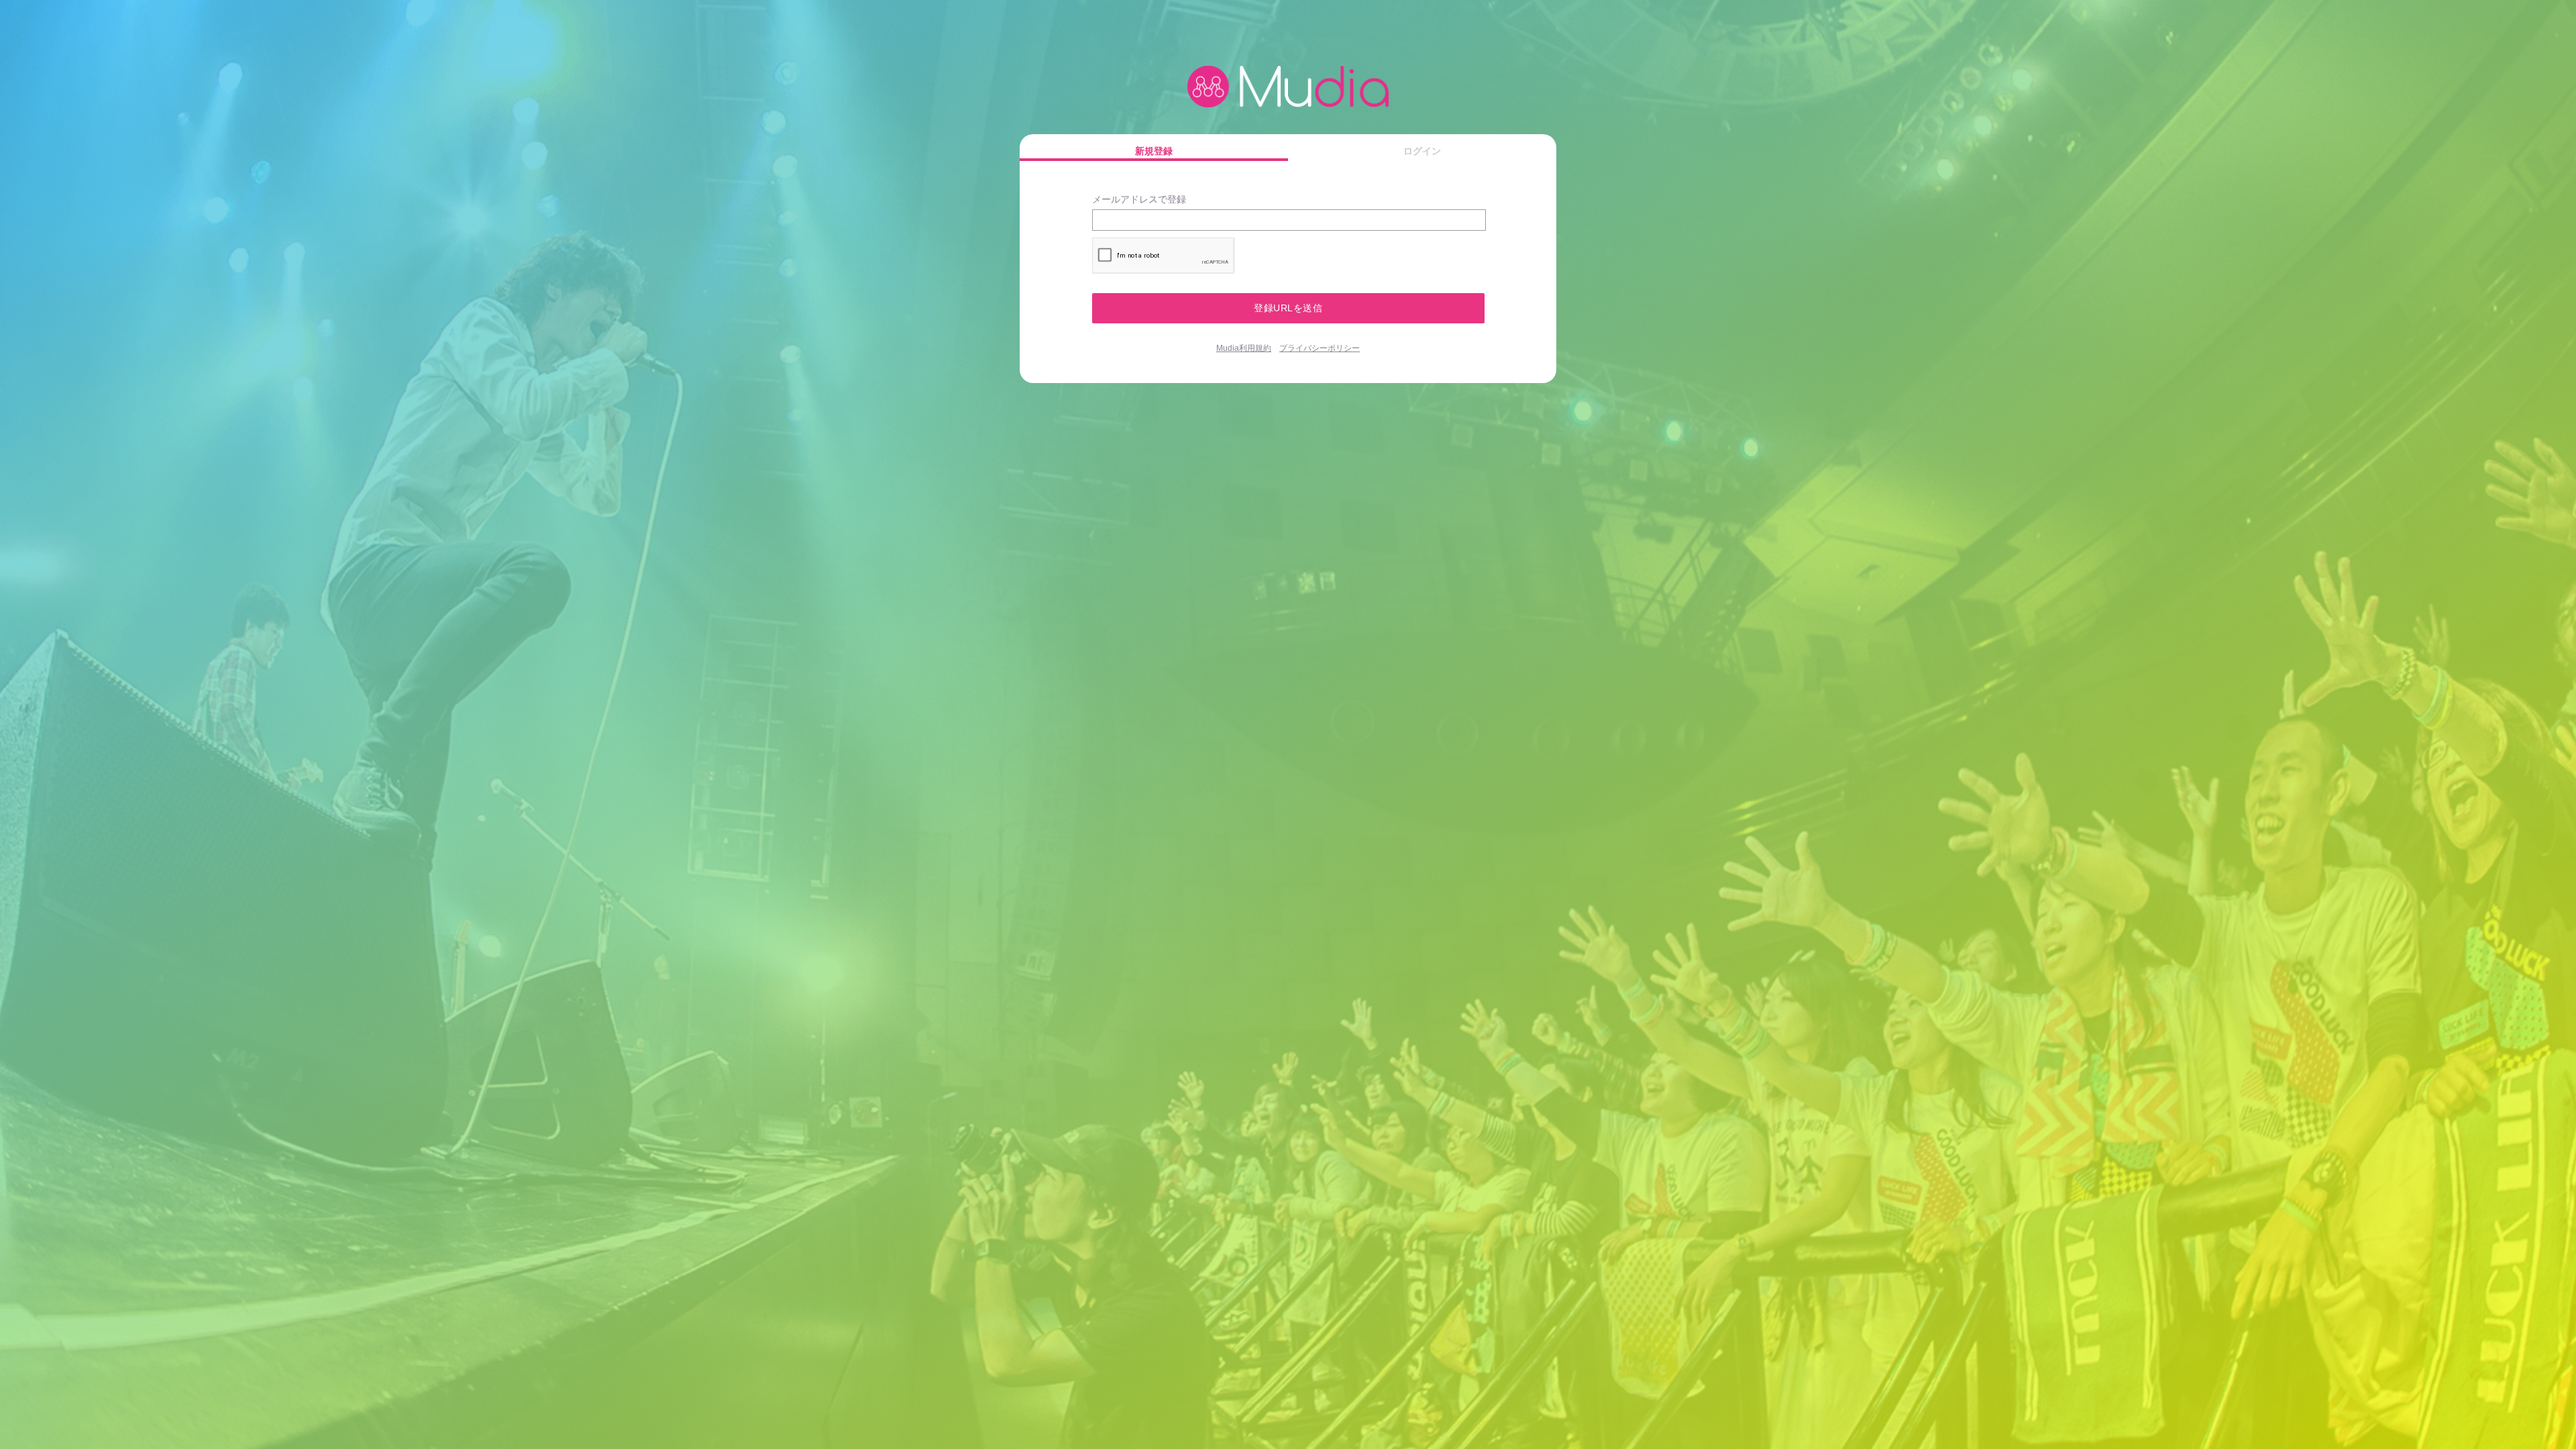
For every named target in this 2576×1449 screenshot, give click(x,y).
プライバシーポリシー (1320, 348)
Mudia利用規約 (1244, 348)
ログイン (1422, 151)
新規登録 (1154, 151)
